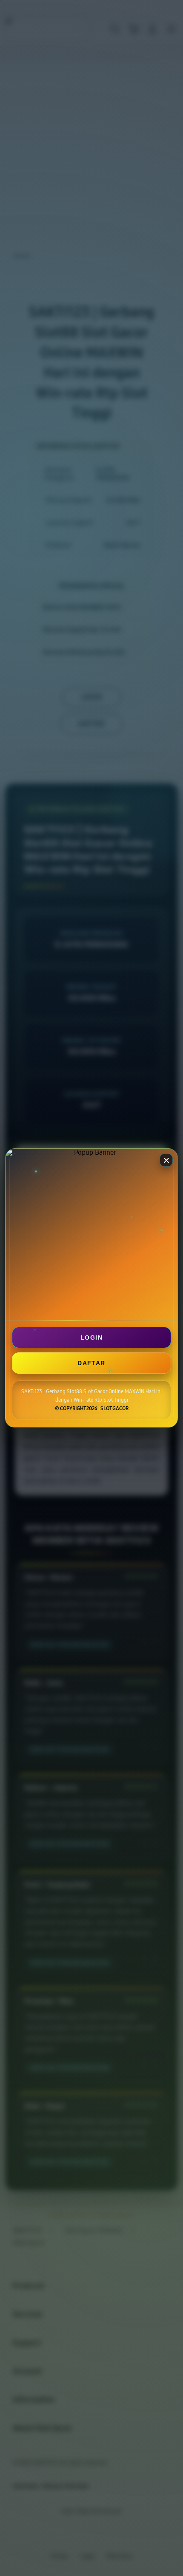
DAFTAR (91, 1363)
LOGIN (91, 1337)
